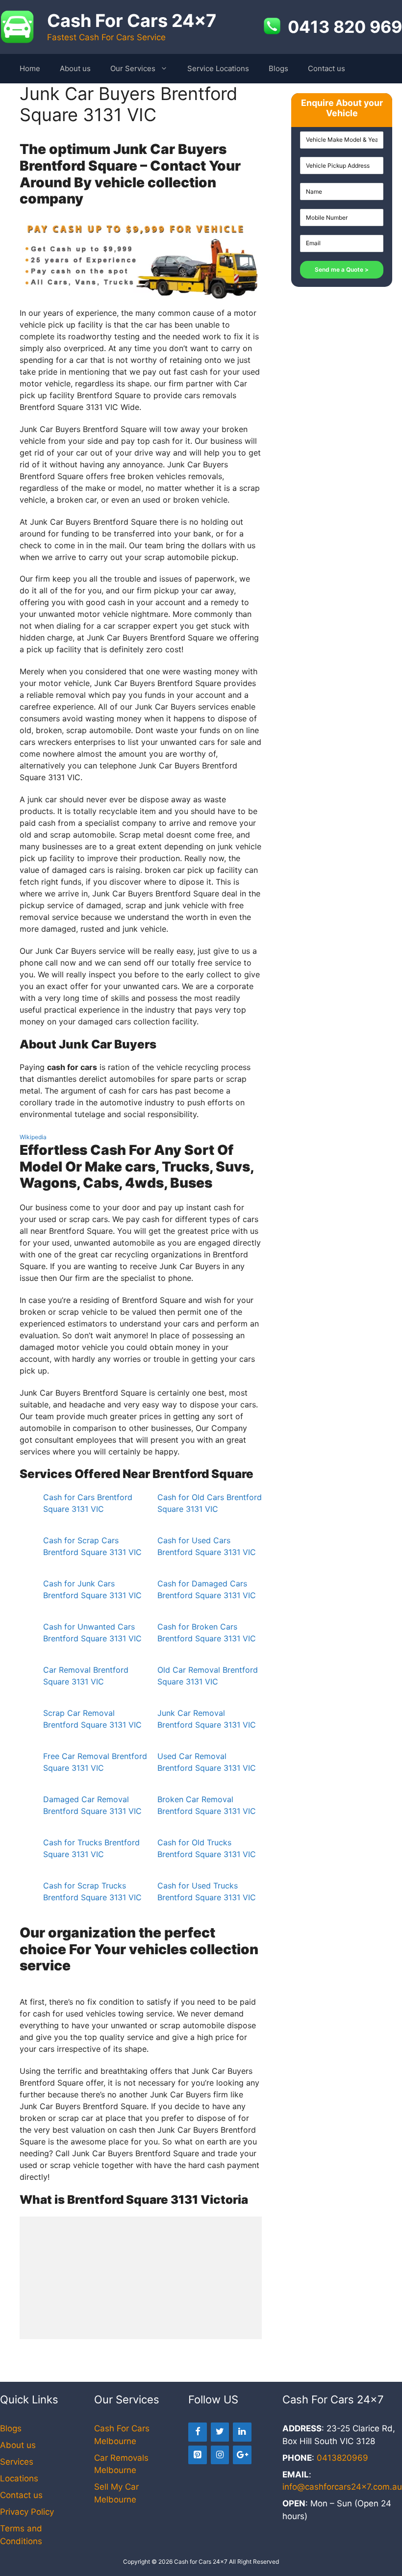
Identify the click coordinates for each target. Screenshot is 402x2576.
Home (30, 68)
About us (75, 68)
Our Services (133, 68)
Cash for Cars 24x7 (201, 2562)
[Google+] (242, 2455)
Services (17, 2462)
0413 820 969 (345, 27)
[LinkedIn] (242, 2432)
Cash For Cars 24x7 (132, 21)
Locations (19, 2478)
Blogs (278, 68)
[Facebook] (198, 2432)
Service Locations (218, 68)
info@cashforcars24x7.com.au (342, 2487)
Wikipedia (33, 1137)
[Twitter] (220, 2432)
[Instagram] (220, 2455)
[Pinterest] (198, 2455)
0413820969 (342, 2458)
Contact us (327, 68)
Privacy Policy (27, 2512)
